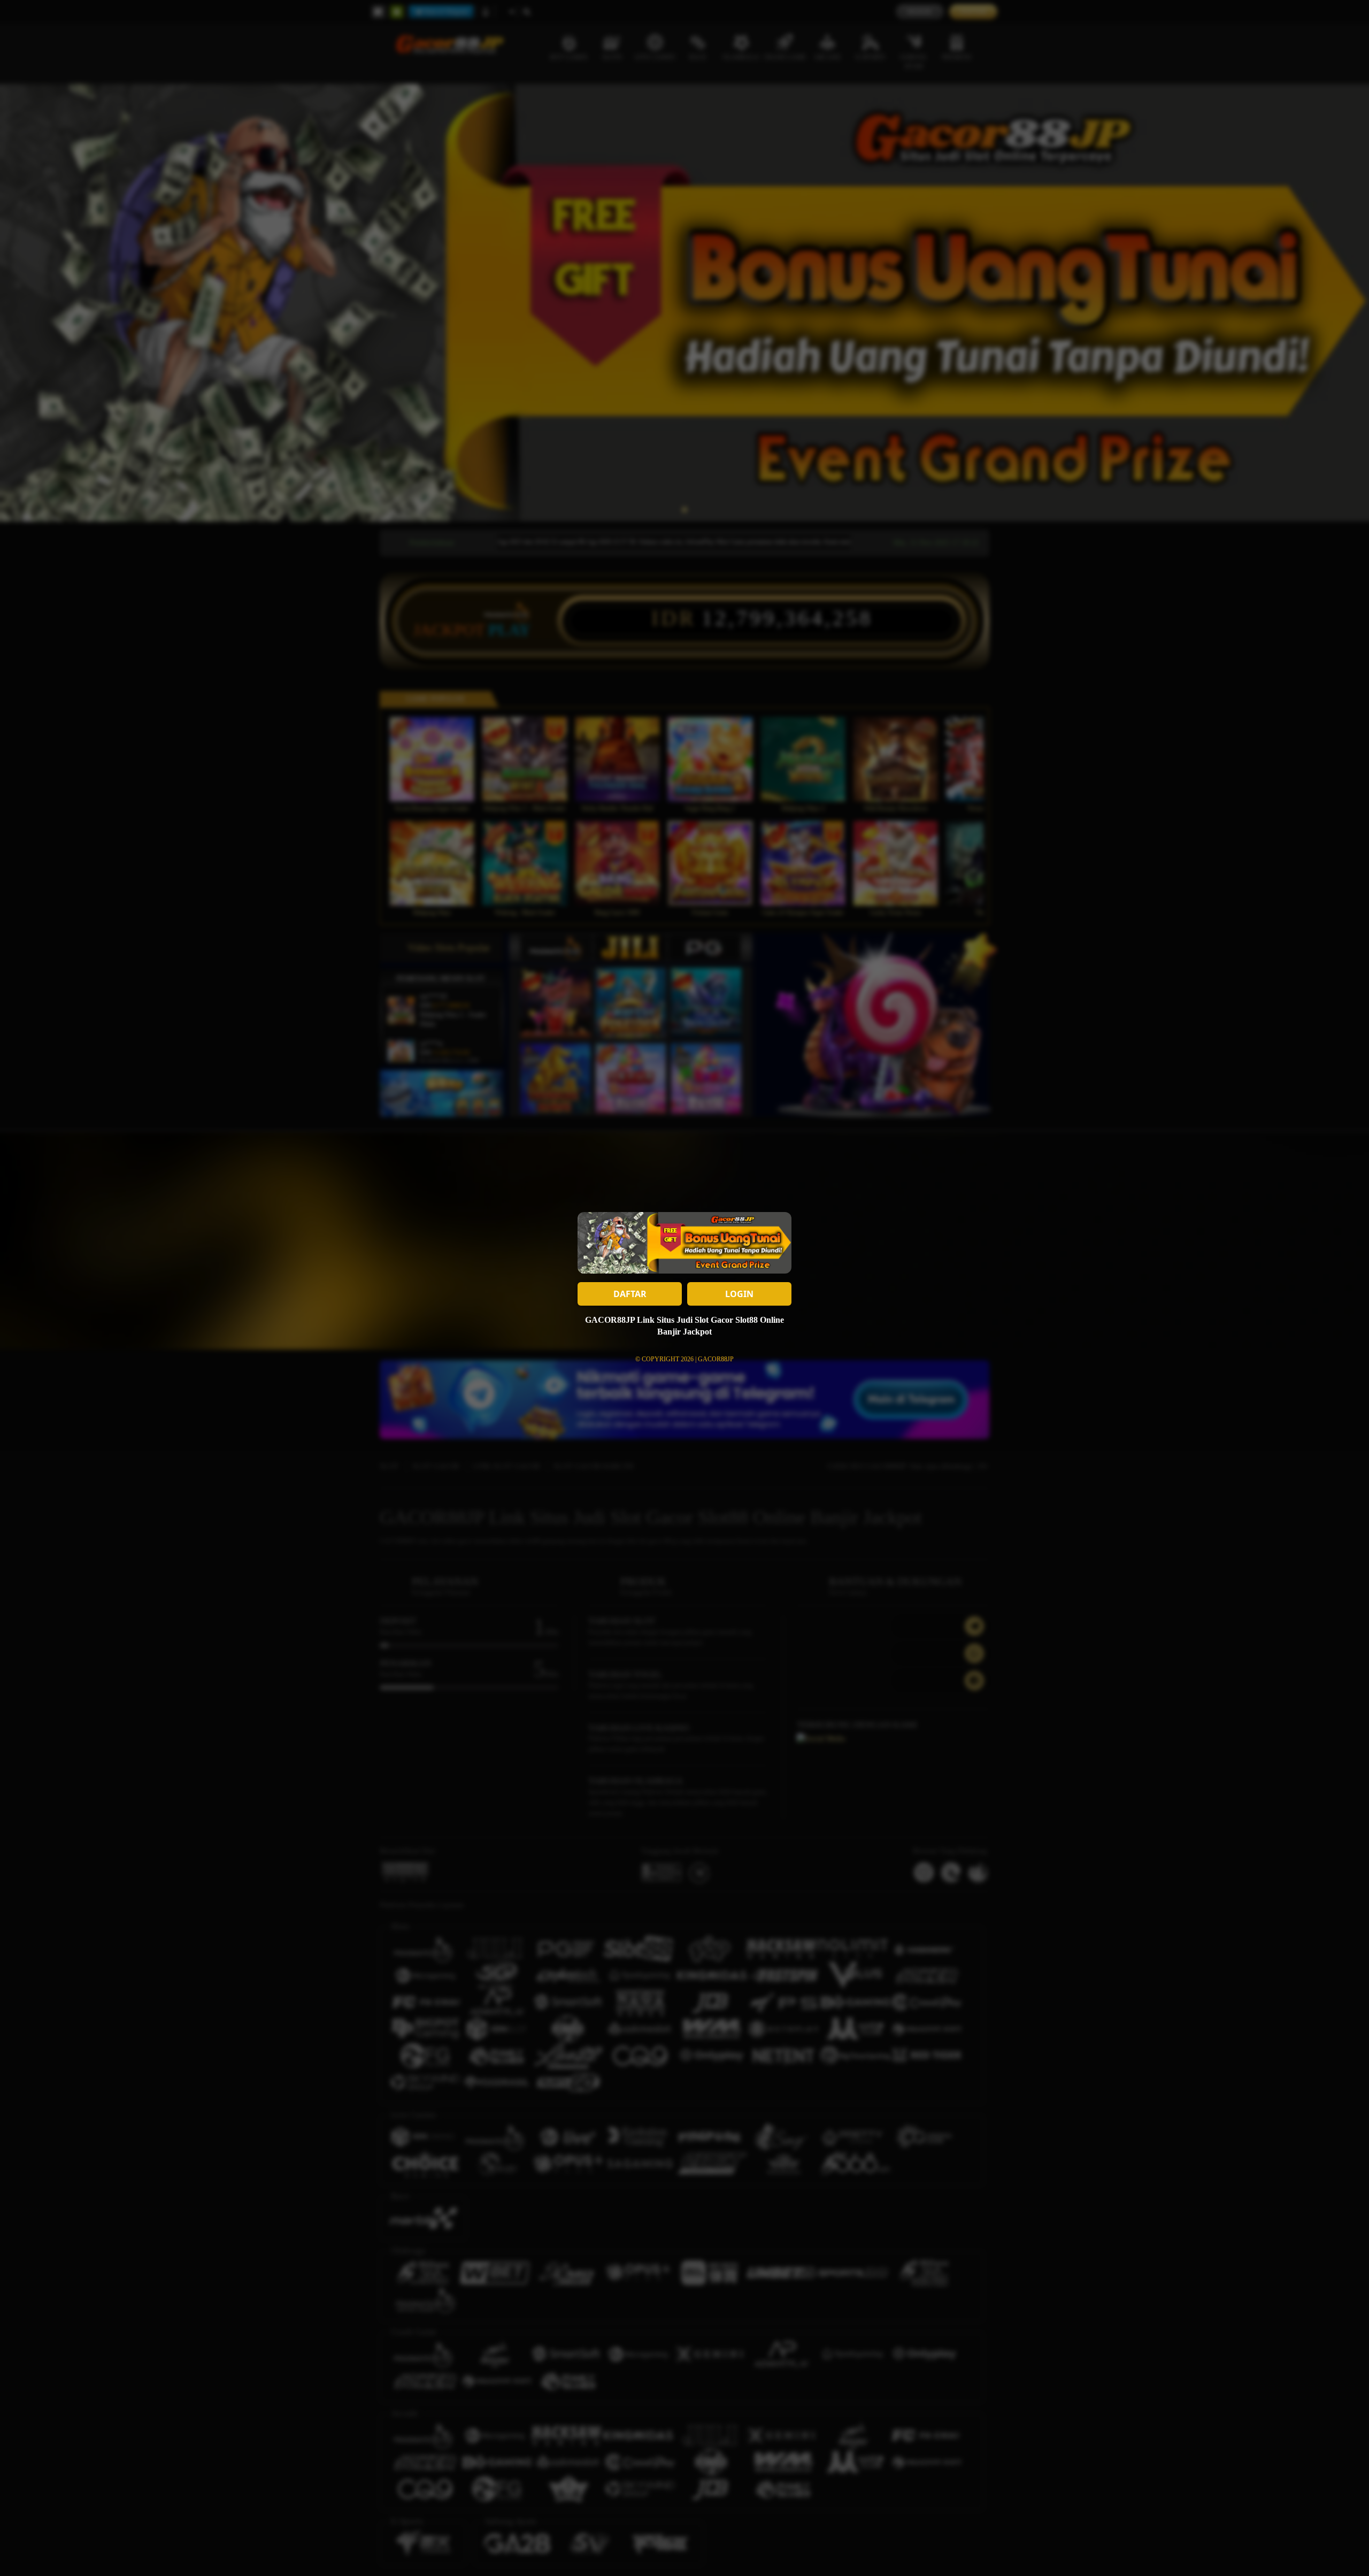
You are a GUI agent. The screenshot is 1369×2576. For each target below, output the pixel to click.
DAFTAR (630, 1294)
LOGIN (739, 1294)
